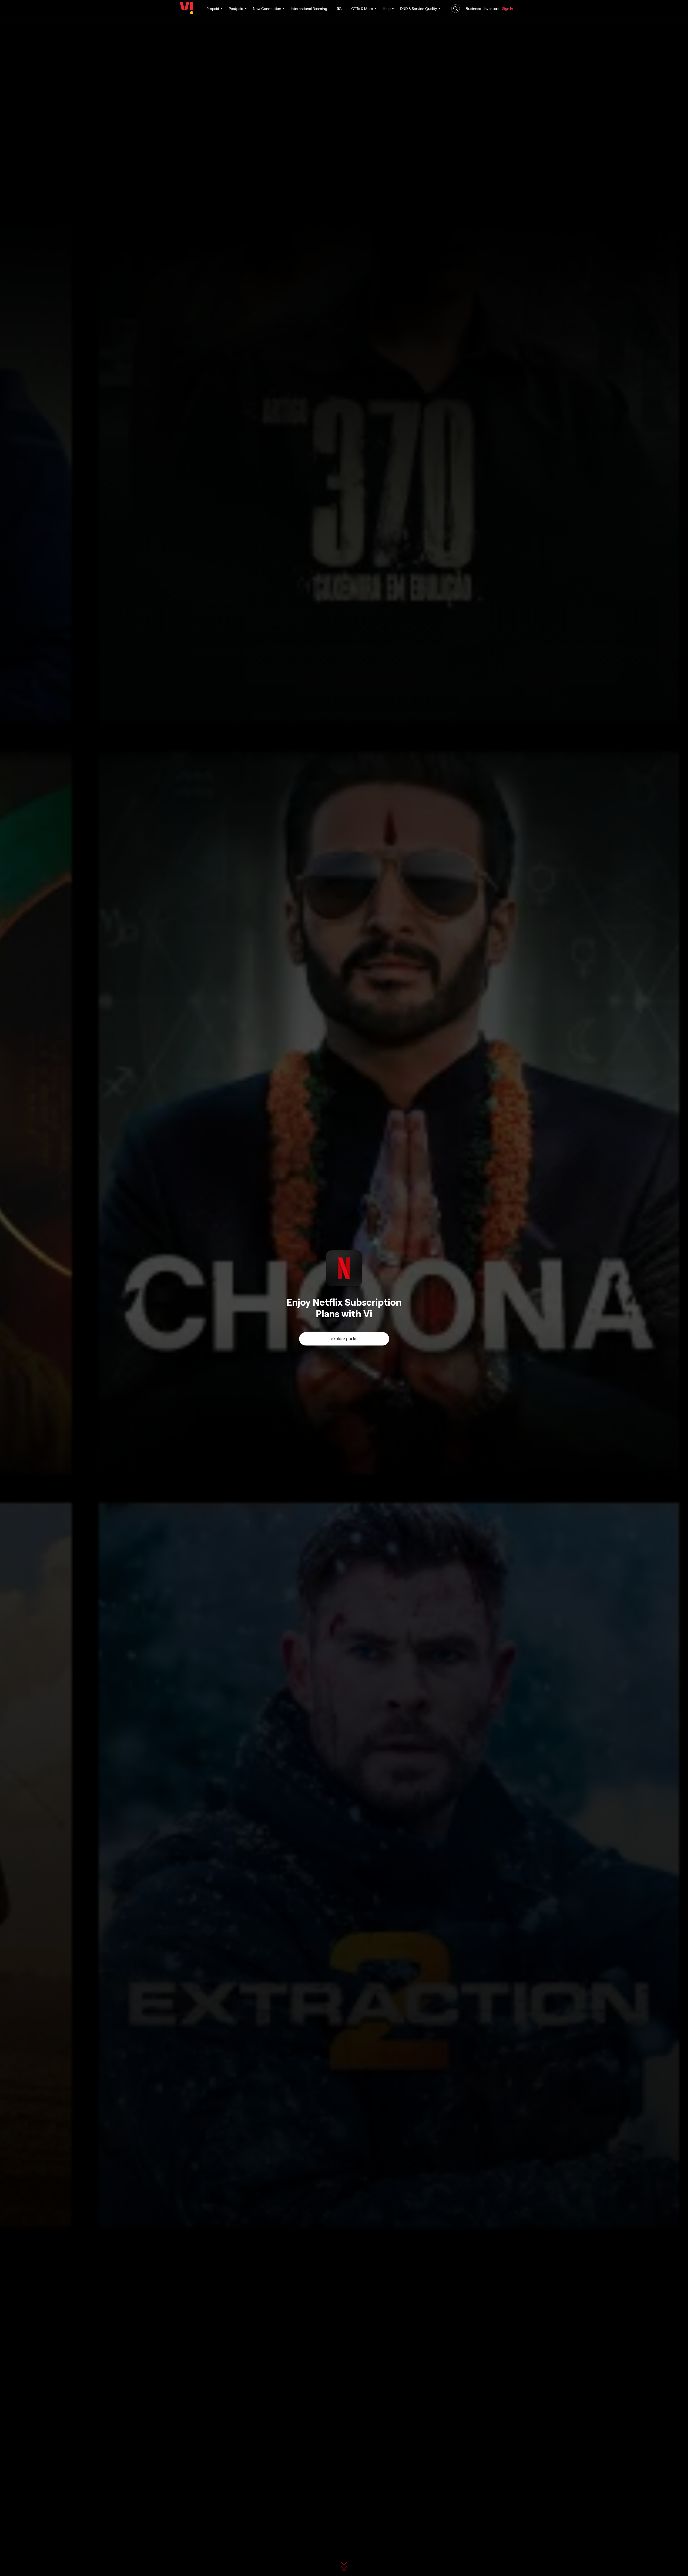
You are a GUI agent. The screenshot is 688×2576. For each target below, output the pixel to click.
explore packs (344, 1339)
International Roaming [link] (309, 8)
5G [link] (339, 8)
